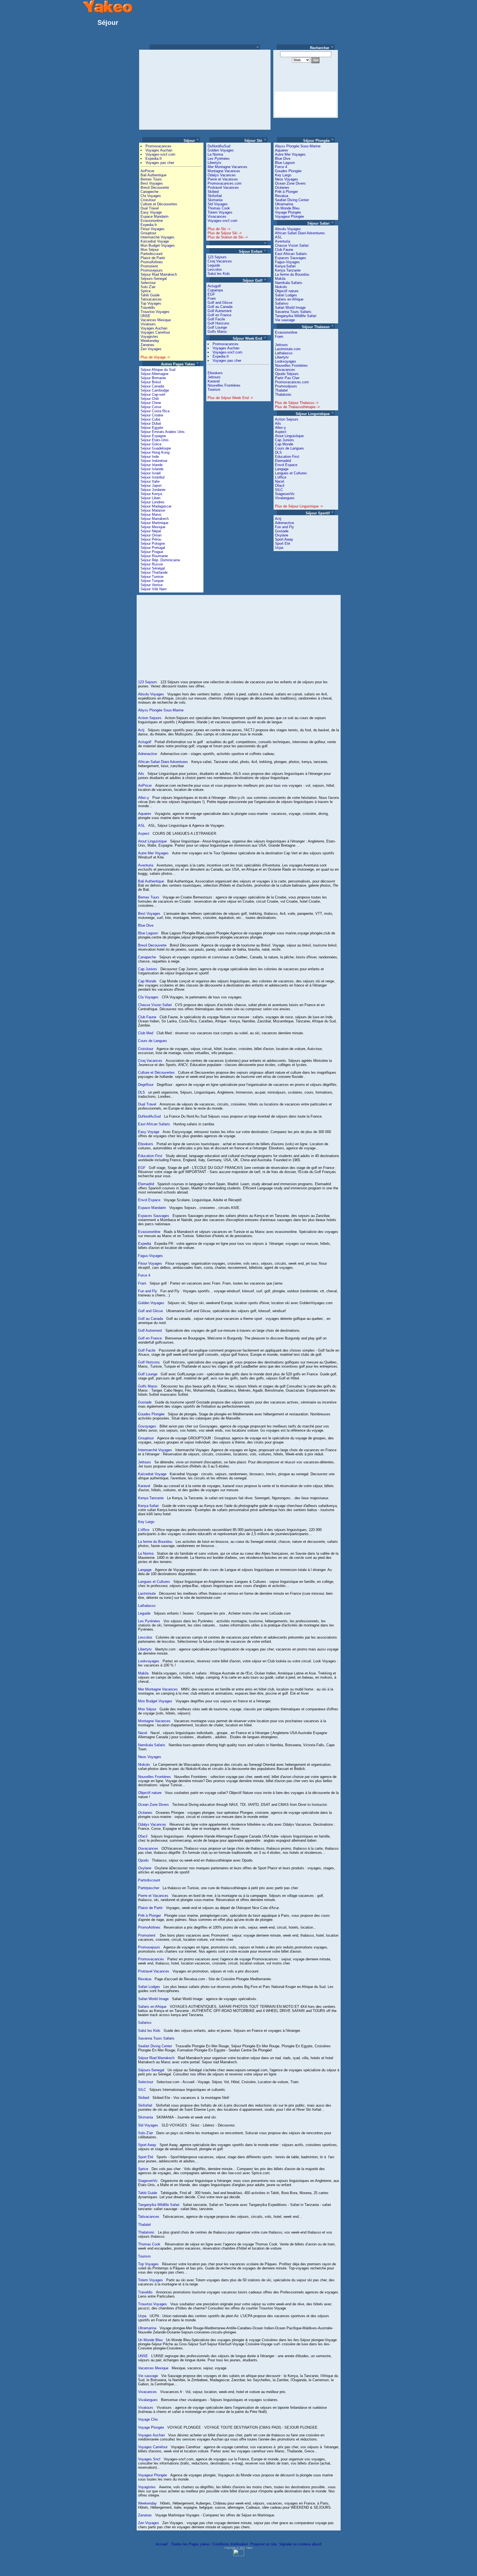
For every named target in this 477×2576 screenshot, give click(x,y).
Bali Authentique (153, 175)
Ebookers (215, 373)
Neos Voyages (287, 179)
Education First (287, 457)
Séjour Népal (151, 531)
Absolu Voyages (288, 229)
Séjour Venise (152, 585)
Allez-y (280, 428)
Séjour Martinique (154, 523)
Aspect (281, 432)
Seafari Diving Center (292, 200)
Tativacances (151, 299)
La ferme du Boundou (292, 274)
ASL (278, 237)
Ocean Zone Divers (290, 183)
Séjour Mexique (153, 527)
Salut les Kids (219, 274)
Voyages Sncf (149, 2459)
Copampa (215, 290)
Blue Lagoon (285, 163)
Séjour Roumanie (154, 556)
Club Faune (284, 250)
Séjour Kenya (151, 494)
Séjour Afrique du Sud (158, 370)
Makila (280, 279)
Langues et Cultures (291, 473)
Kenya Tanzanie (288, 270)
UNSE (145, 316)
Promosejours (152, 270)
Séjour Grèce (151, 444)
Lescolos (215, 269)
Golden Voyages (221, 150)
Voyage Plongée (288, 212)
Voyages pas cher (160, 163)
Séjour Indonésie (154, 461)
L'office (281, 477)
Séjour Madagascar (156, 506)
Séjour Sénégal (153, 568)
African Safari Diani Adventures (300, 233)
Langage (282, 469)
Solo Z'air (148, 287)
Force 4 (281, 167)
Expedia (145, 1244)
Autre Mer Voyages (290, 154)
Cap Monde (284, 444)
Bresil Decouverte (155, 188)
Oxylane (282, 535)
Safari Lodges (286, 295)
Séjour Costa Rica (155, 411)
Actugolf (214, 286)
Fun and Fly (284, 527)
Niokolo (281, 287)
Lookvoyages (286, 361)
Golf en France (219, 315)
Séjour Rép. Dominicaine (160, 560)
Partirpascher (149, 1888)
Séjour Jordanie (153, 490)
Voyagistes (149, 337)
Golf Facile (216, 319)
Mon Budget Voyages (158, 245)
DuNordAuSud (219, 146)
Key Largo (283, 175)
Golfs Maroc (217, 332)
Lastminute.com (288, 349)
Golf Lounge (217, 327)
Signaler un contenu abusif (300, 2544)
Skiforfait (215, 196)
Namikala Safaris (289, 283)
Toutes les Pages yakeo (190, 2544)
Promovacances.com (225, 183)
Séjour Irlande (152, 465)
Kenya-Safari (285, 266)
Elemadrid (283, 461)
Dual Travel (150, 208)
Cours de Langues (289, 448)
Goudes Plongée (288, 171)
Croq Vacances (220, 261)
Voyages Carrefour (155, 332)
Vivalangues (285, 498)
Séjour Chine (151, 403)
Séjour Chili (150, 399)
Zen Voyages (151, 349)
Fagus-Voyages (287, 262)
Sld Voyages (218, 204)
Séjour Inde (150, 457)
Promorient (149, 266)
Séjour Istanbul (153, 477)
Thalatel (281, 390)
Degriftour (146, 1085)
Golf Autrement (220, 311)
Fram (212, 298)
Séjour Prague (152, 552)
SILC (279, 490)
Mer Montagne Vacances (227, 167)
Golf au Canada (220, 307)
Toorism (214, 390)
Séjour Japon (151, 486)
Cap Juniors (284, 440)
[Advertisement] (187, 90)
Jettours (214, 377)
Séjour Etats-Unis (155, 440)
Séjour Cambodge (155, 390)
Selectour (148, 283)
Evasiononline (152, 221)
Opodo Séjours (287, 374)
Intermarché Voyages (157, 237)
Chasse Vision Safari (292, 245)
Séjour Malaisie (153, 510)
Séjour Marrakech (155, 519)
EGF (211, 294)
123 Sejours (217, 257)
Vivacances (217, 216)
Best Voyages (152, 183)
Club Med (146, 1033)
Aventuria (283, 241)
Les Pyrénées (219, 159)
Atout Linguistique (289, 436)
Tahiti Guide (150, 295)
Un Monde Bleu (287, 208)
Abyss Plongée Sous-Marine (298, 146)
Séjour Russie (152, 564)
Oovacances (285, 370)
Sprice (146, 291)
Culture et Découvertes (159, 204)
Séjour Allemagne (154, 374)
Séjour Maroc (151, 515)
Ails (278, 423)
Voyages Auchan (159, 150)
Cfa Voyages (151, 196)
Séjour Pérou (151, 539)
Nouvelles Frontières (224, 385)
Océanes (282, 188)
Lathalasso (284, 353)
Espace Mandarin (154, 216)
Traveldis (148, 308)
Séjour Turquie (152, 581)
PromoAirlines (152, 262)
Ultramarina (284, 204)
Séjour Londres (153, 502)
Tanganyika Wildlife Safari (296, 316)
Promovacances (158, 146)
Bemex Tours (151, 179)
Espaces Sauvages (291, 258)
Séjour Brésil (151, 382)
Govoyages (147, 1426)
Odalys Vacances (222, 175)
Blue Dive (283, 159)
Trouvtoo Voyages (155, 312)
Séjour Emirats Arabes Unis (163, 432)
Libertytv (214, 163)
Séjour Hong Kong (155, 452)
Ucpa (279, 548)
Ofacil (280, 486)
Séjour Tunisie (152, 577)
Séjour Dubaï (151, 423)
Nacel (279, 481)
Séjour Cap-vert (153, 394)
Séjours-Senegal (154, 279)
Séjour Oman (151, 535)
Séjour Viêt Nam (154, 589)
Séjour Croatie (152, 415)
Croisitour (148, 200)
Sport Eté (283, 543)
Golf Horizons (218, 323)
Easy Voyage (151, 212)
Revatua (282, 196)
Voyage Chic (148, 2419)
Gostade (282, 531)
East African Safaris (291, 254)
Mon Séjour (150, 250)
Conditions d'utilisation (230, 2544)
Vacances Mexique (156, 320)
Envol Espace (286, 465)
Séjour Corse (151, 407)
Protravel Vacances (223, 188)
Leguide (214, 265)
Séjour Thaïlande (154, 572)
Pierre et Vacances (223, 179)
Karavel (214, 381)
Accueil (162, 2544)
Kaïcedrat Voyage (155, 241)
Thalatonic (283, 394)
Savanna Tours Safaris (293, 312)
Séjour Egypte (152, 428)
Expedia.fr (154, 159)
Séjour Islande (152, 469)
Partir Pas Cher (287, 378)
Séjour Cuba (150, 419)
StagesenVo (285, 494)
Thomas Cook (219, 208)
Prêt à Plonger (286, 192)
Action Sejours (287, 419)
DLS (278, 452)
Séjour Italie (150, 481)
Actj (278, 519)
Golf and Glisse (220, 303)
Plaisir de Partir (153, 258)
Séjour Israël (151, 473)
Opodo (143, 1860)
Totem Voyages (220, 212)
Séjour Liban (150, 498)
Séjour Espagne (153, 436)
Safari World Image (290, 308)
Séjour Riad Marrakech (159, 274)
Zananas (147, 345)
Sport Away (284, 539)
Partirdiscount (152, 254)
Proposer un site (263, 2544)
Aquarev (282, 150)
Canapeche (149, 192)
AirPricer (147, 171)
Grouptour (148, 233)
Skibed (213, 192)
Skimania (215, 200)
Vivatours (148, 324)
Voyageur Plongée (289, 216)
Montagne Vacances (224, 171)
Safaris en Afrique (289, 299)
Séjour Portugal (153, 548)
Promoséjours (286, 386)
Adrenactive (284, 523)
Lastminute (147, 1593)
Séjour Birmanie (153, 378)
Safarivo (282, 303)
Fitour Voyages (153, 229)
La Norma (215, 154)
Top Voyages (151, 303)
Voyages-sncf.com (160, 154)
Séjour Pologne (153, 543)
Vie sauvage (285, 320)
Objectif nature (287, 291)
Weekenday (150, 341)
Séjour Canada (152, 386)
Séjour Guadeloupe (156, 448)
